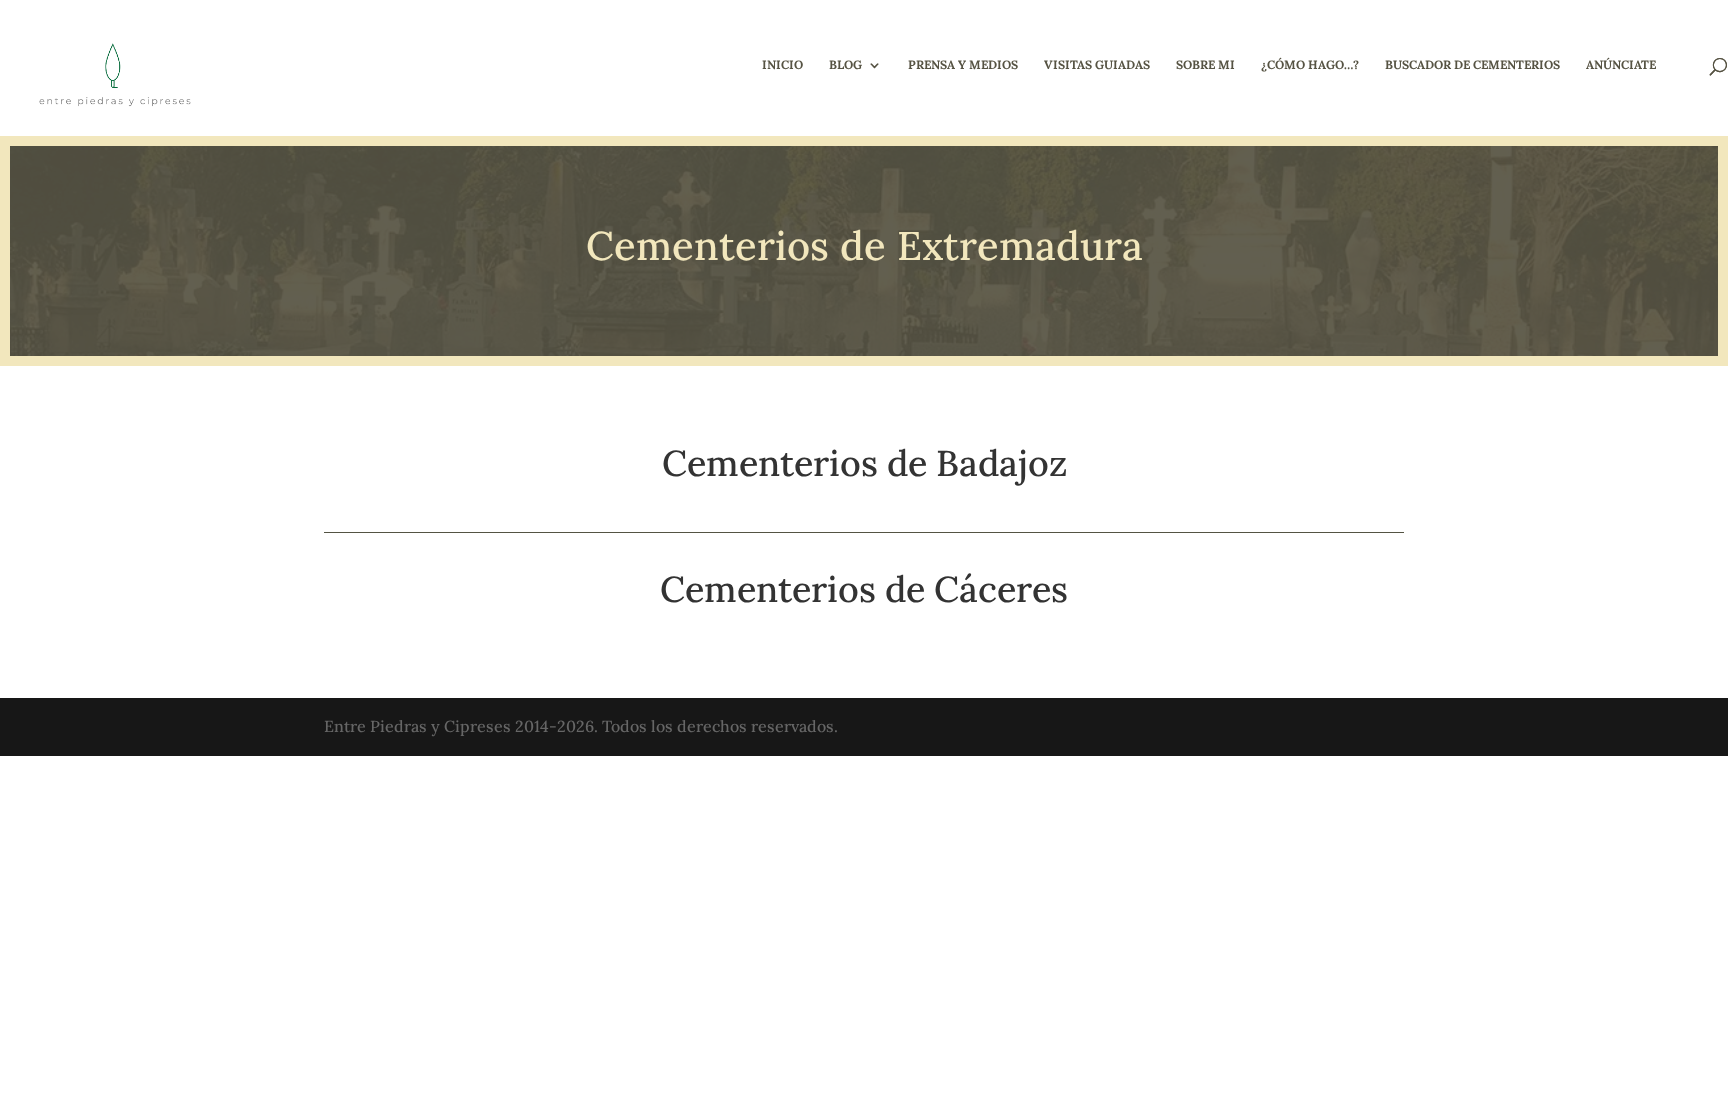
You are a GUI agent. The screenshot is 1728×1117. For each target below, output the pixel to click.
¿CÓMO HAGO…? (1310, 65)
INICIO (782, 65)
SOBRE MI (1205, 65)
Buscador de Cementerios (1472, 65)
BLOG (845, 65)
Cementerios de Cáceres (864, 589)
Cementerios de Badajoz (864, 463)
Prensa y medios (963, 65)
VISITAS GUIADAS (1097, 65)
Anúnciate (1621, 65)
